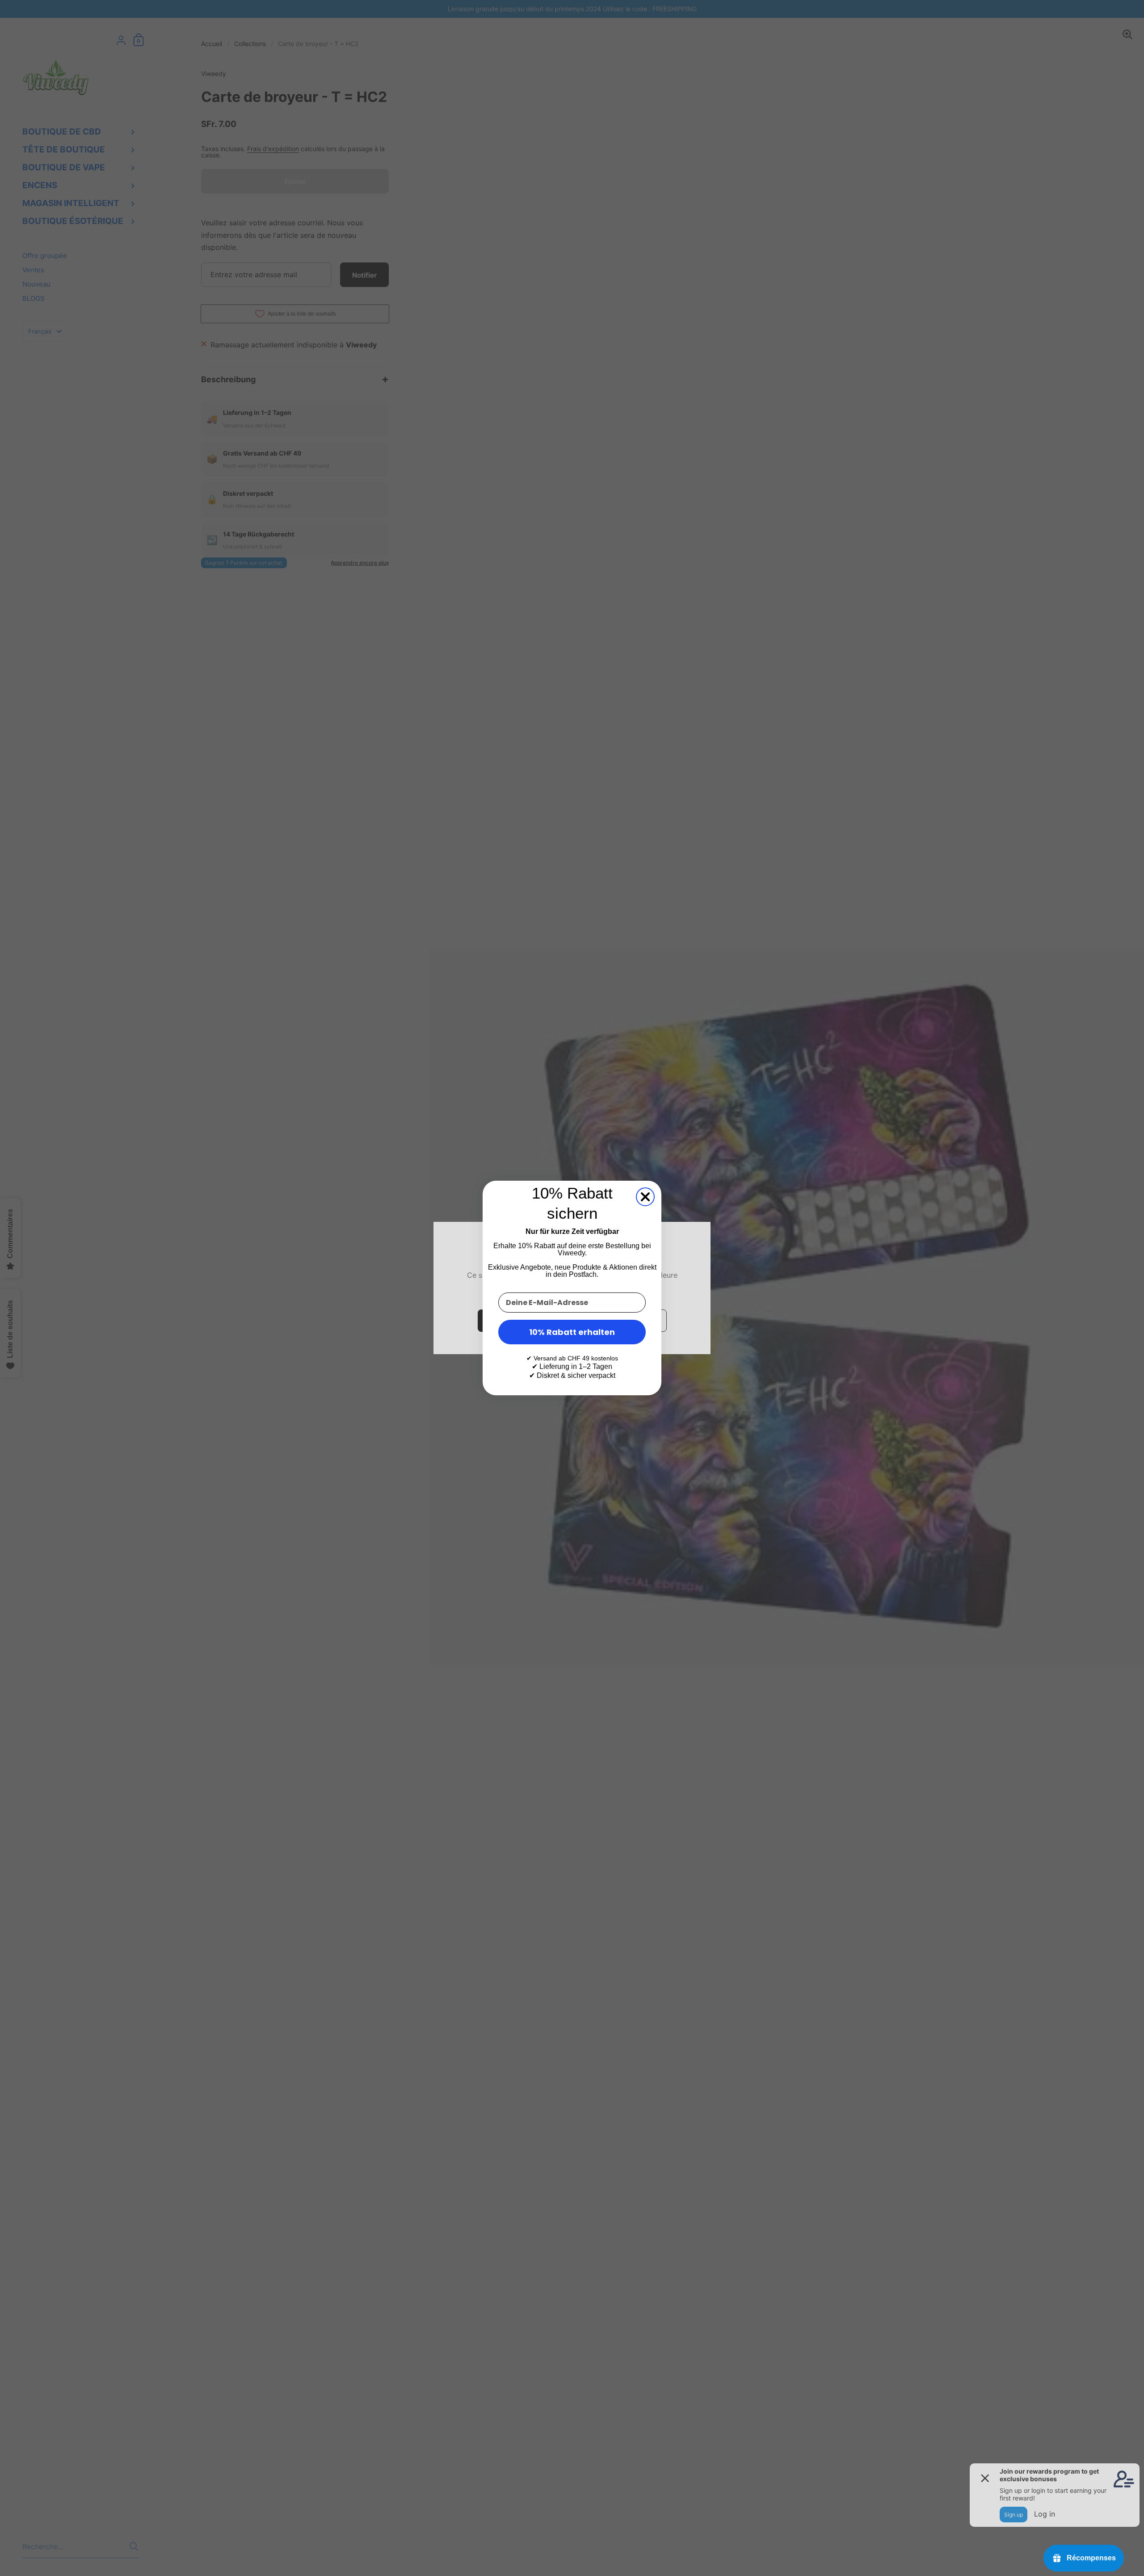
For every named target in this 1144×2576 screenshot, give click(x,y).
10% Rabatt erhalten (572, 1332)
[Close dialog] (645, 1197)
